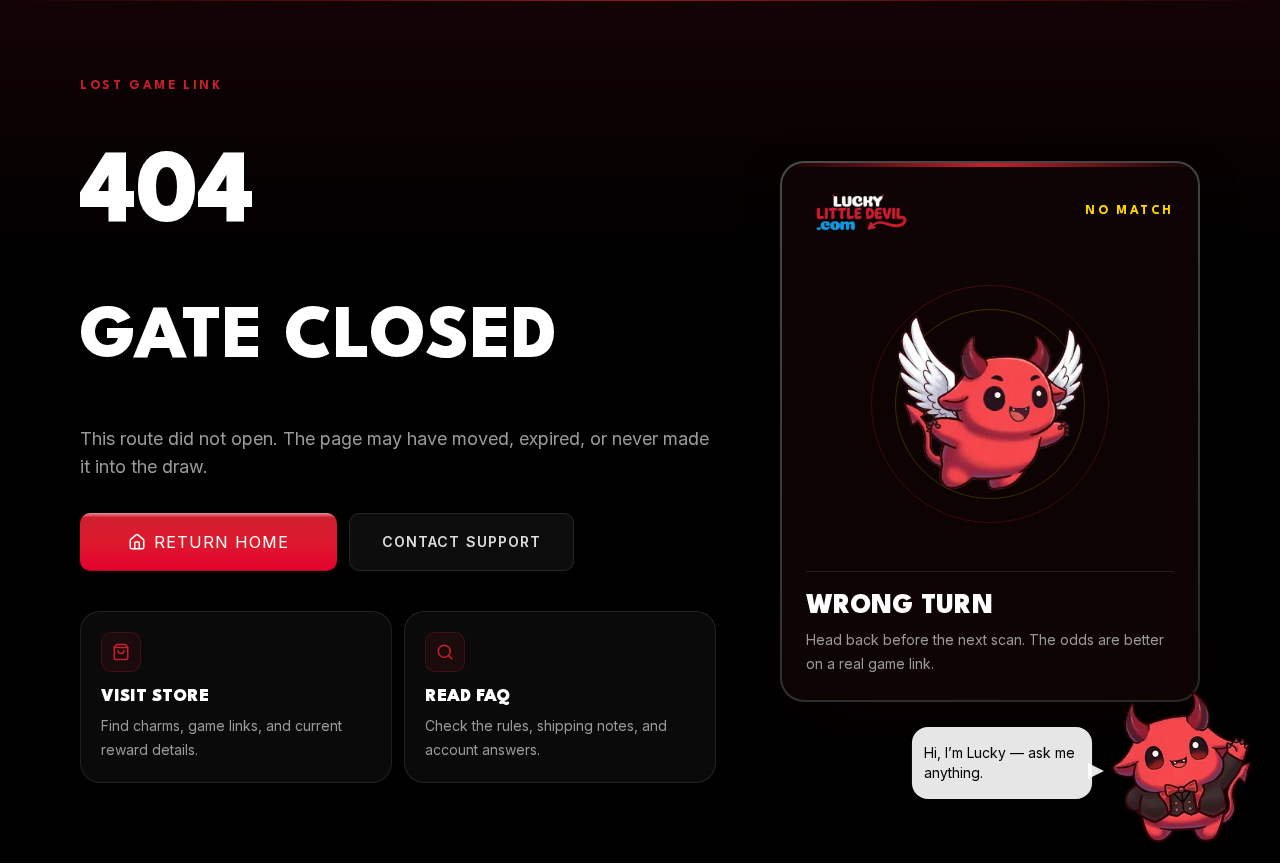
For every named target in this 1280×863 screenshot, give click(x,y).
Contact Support (462, 541)
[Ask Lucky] (1184, 767)
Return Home (221, 542)
